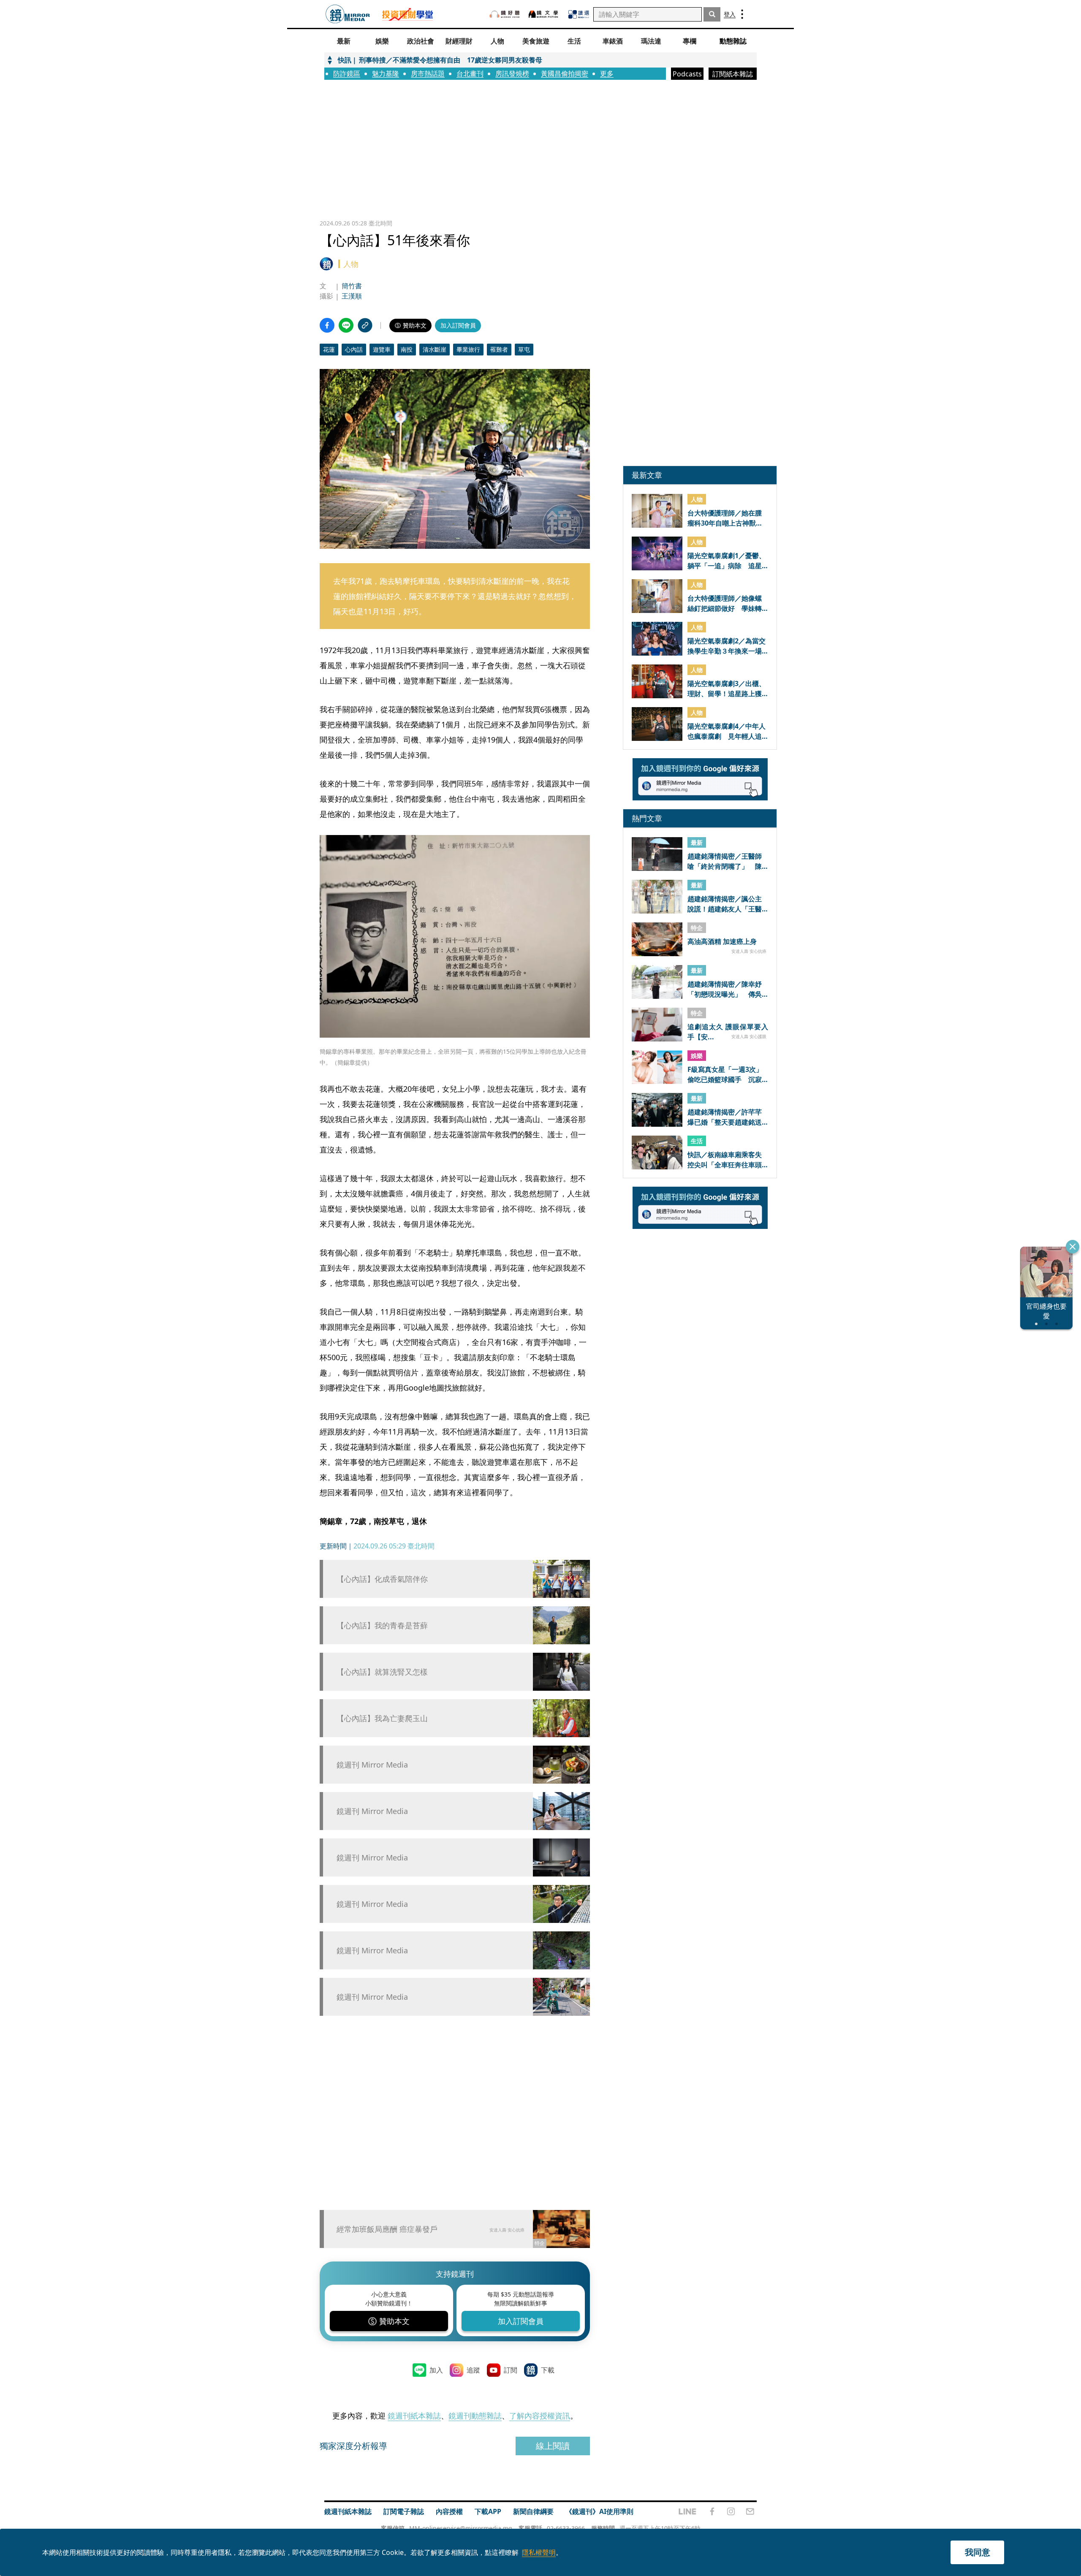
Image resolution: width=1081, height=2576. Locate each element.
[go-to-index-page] (348, 14)
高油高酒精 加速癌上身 (722, 941)
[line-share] (346, 325)
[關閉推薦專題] (1073, 1247)
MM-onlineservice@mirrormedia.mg (461, 2528)
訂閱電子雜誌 (404, 2511)
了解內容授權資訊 (540, 2416)
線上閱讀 (553, 2446)
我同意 (978, 2552)
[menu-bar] (742, 14)
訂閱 (511, 2370)
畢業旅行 (468, 349)
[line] (687, 2511)
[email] (750, 2511)
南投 (407, 349)
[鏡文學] (544, 14)
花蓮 (329, 349)
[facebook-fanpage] (712, 2511)
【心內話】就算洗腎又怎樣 (382, 1672)
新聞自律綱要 (533, 2511)
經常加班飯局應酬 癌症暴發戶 (387, 2229)
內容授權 (449, 2511)
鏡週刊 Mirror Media (372, 1765)
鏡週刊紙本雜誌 (414, 2416)
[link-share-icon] (365, 325)
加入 (436, 2370)
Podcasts (687, 74)
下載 (548, 2370)
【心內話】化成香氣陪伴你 (382, 1579)
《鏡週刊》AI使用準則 (599, 2511)
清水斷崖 (435, 349)
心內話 (354, 349)
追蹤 (473, 2370)
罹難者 (499, 349)
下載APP (488, 2511)
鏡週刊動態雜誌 (475, 2416)
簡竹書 (352, 286)
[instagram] (731, 2511)
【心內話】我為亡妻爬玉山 (382, 1718)
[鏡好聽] (505, 14)
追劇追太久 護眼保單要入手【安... (728, 1031)
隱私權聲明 (539, 2552)
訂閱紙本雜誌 (733, 74)
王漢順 (352, 296)
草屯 (524, 349)
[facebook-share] (327, 325)
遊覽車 (382, 349)
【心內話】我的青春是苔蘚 (382, 1626)
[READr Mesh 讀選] (579, 14)
